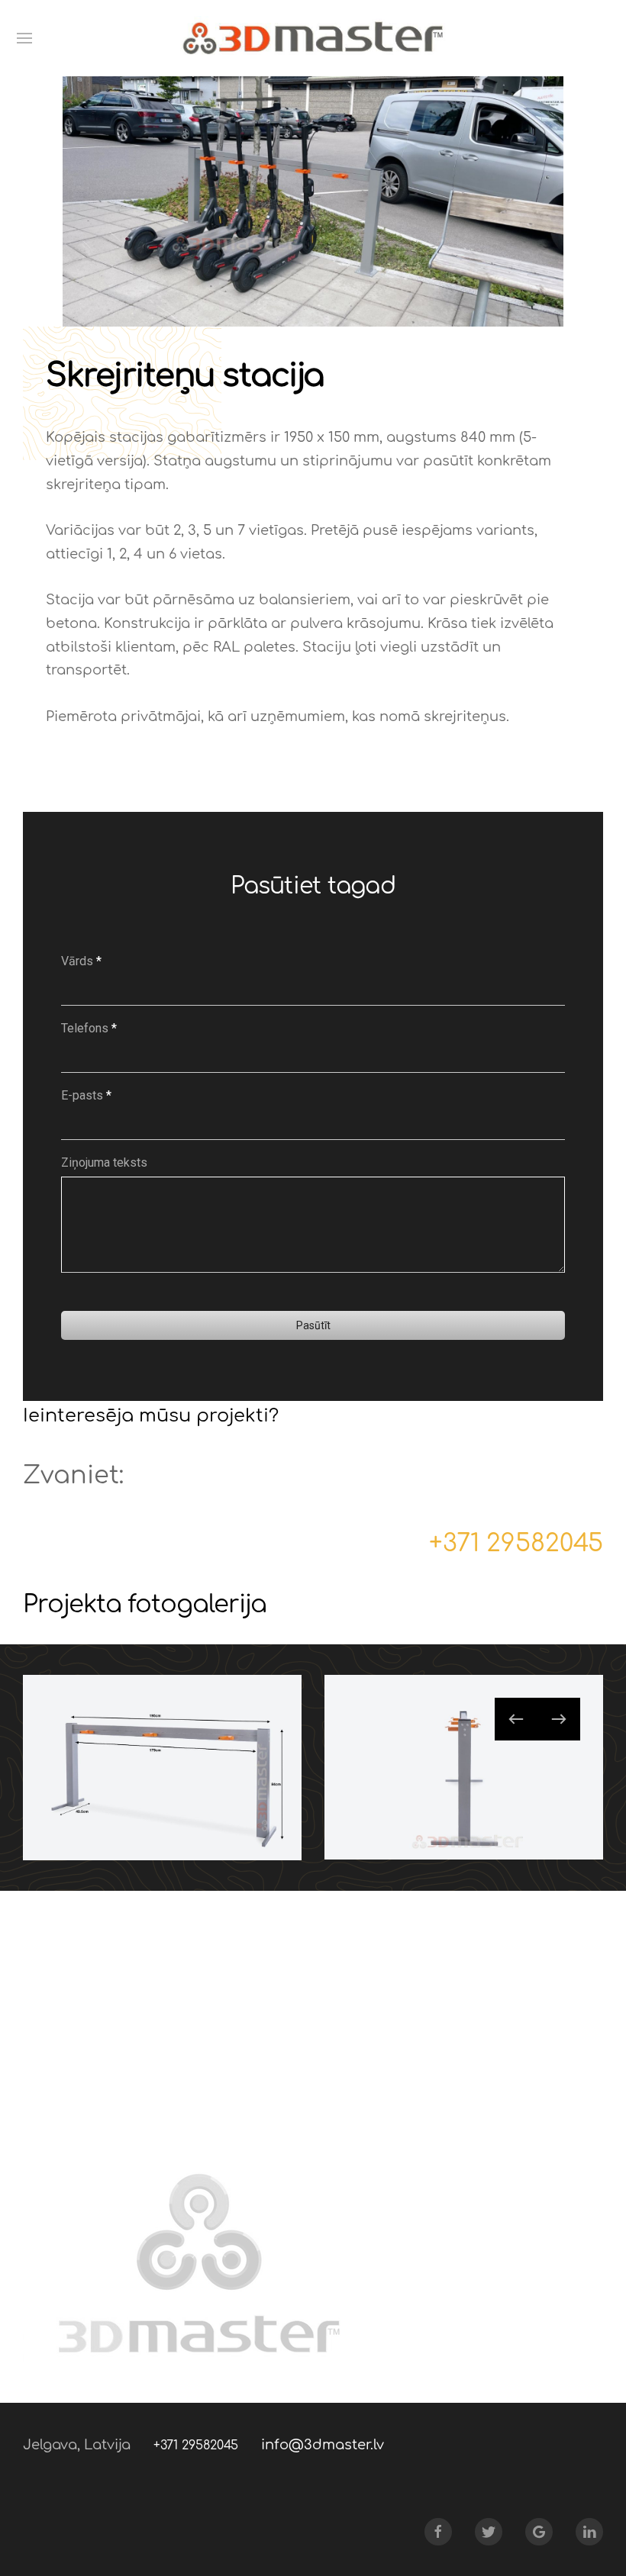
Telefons (89, 1028)
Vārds (81, 961)
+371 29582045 (516, 1543)
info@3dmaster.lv (323, 2445)
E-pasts (86, 1095)
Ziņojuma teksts (104, 1162)
